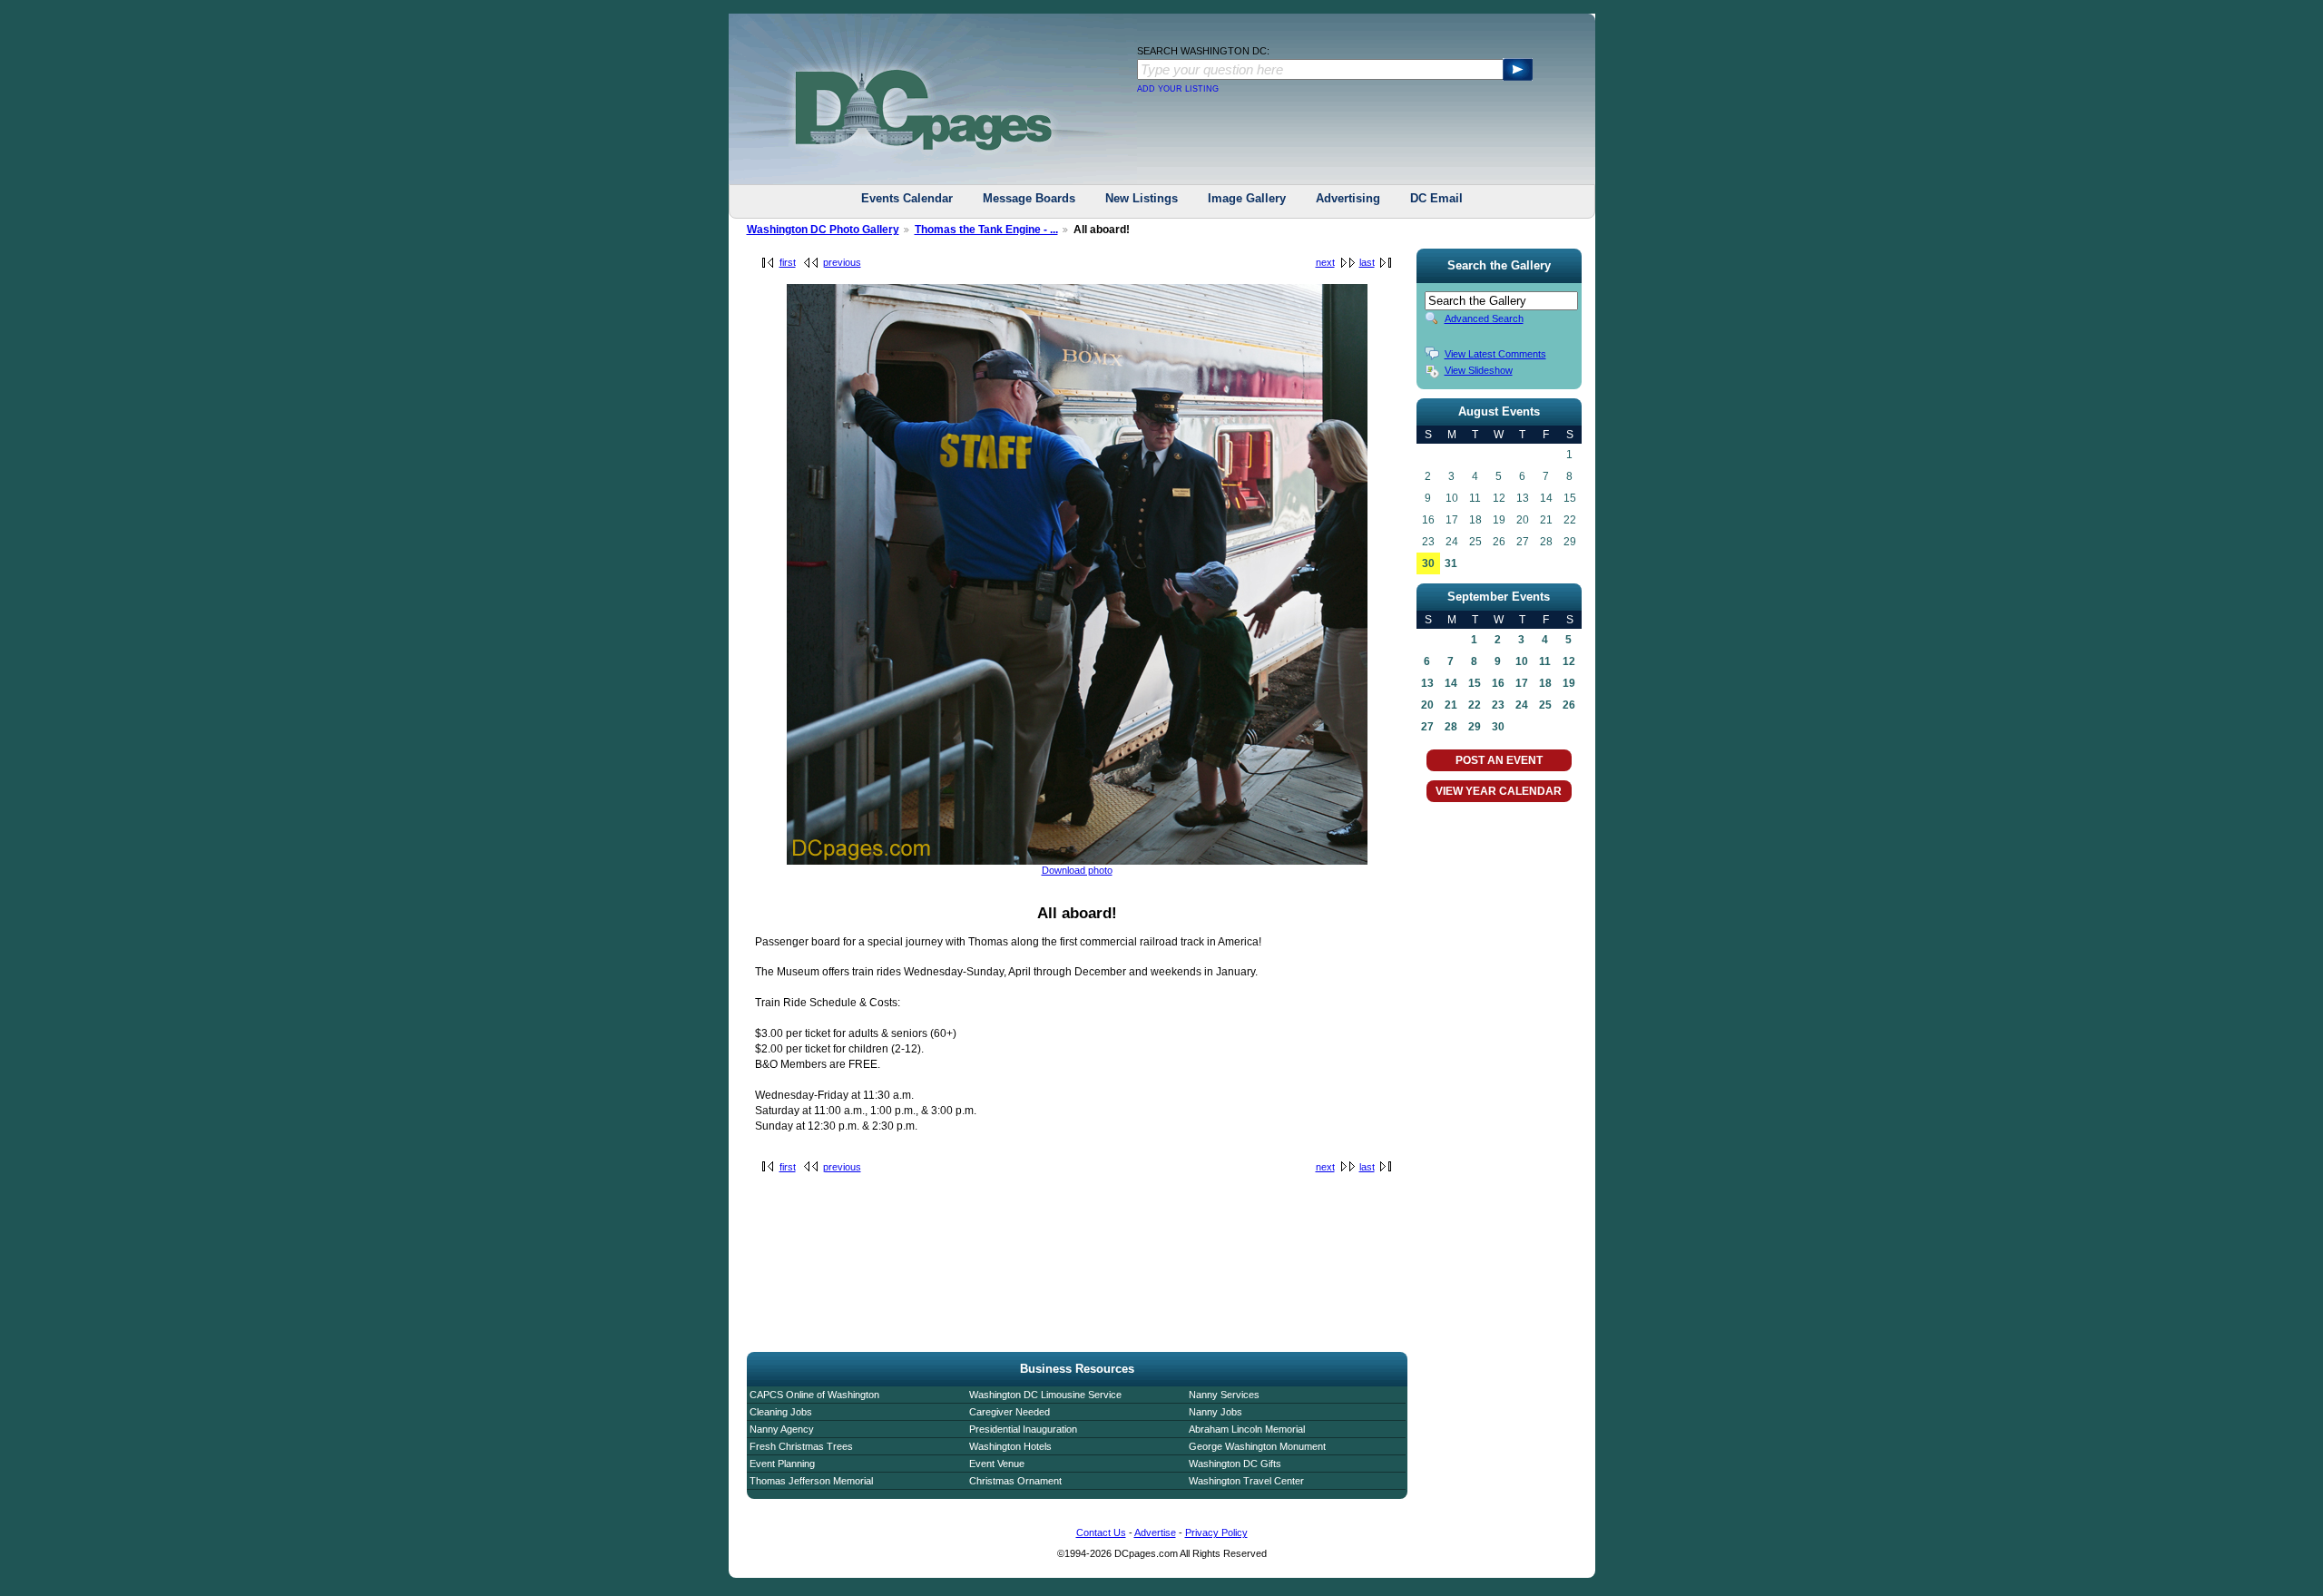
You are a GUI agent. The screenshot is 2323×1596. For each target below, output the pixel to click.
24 (1522, 705)
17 (1522, 683)
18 (1545, 683)
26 (1569, 705)
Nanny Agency (782, 1429)
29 (1475, 727)
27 (1427, 727)
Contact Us (1101, 1532)
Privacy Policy (1216, 1532)
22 (1475, 705)
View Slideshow (1479, 370)
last (1367, 262)
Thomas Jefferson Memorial (811, 1481)
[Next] (1077, 861)
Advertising (1348, 198)
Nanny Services (1224, 1395)
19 (1569, 683)
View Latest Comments (1495, 354)
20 (1427, 705)
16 (1498, 683)
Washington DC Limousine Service (1045, 1395)
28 (1451, 727)
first (788, 262)
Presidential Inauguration (1023, 1429)
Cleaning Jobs (781, 1412)
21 (1451, 705)
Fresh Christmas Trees (801, 1446)
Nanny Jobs (1215, 1412)
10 (1522, 661)
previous (842, 262)
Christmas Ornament (1015, 1481)
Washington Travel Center (1246, 1481)
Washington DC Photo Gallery (823, 230)
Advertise (1155, 1532)
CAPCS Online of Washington (814, 1395)
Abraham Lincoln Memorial (1247, 1429)
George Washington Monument (1257, 1446)
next (1325, 262)
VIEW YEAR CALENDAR (1499, 791)
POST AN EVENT (1499, 760)
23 (1498, 705)
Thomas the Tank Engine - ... (986, 230)
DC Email (1436, 198)
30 (1428, 563)
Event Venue (997, 1464)
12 (1569, 661)
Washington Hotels (1010, 1446)
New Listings (1142, 198)
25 (1545, 705)
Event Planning (782, 1464)
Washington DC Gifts (1235, 1464)
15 (1475, 683)
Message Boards (1029, 198)
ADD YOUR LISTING (1178, 89)
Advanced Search (1484, 318)
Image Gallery (1247, 198)
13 (1427, 683)
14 (1451, 683)
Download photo (1077, 870)
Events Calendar (907, 198)
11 (1545, 661)
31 (1451, 563)
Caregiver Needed (1010, 1412)
